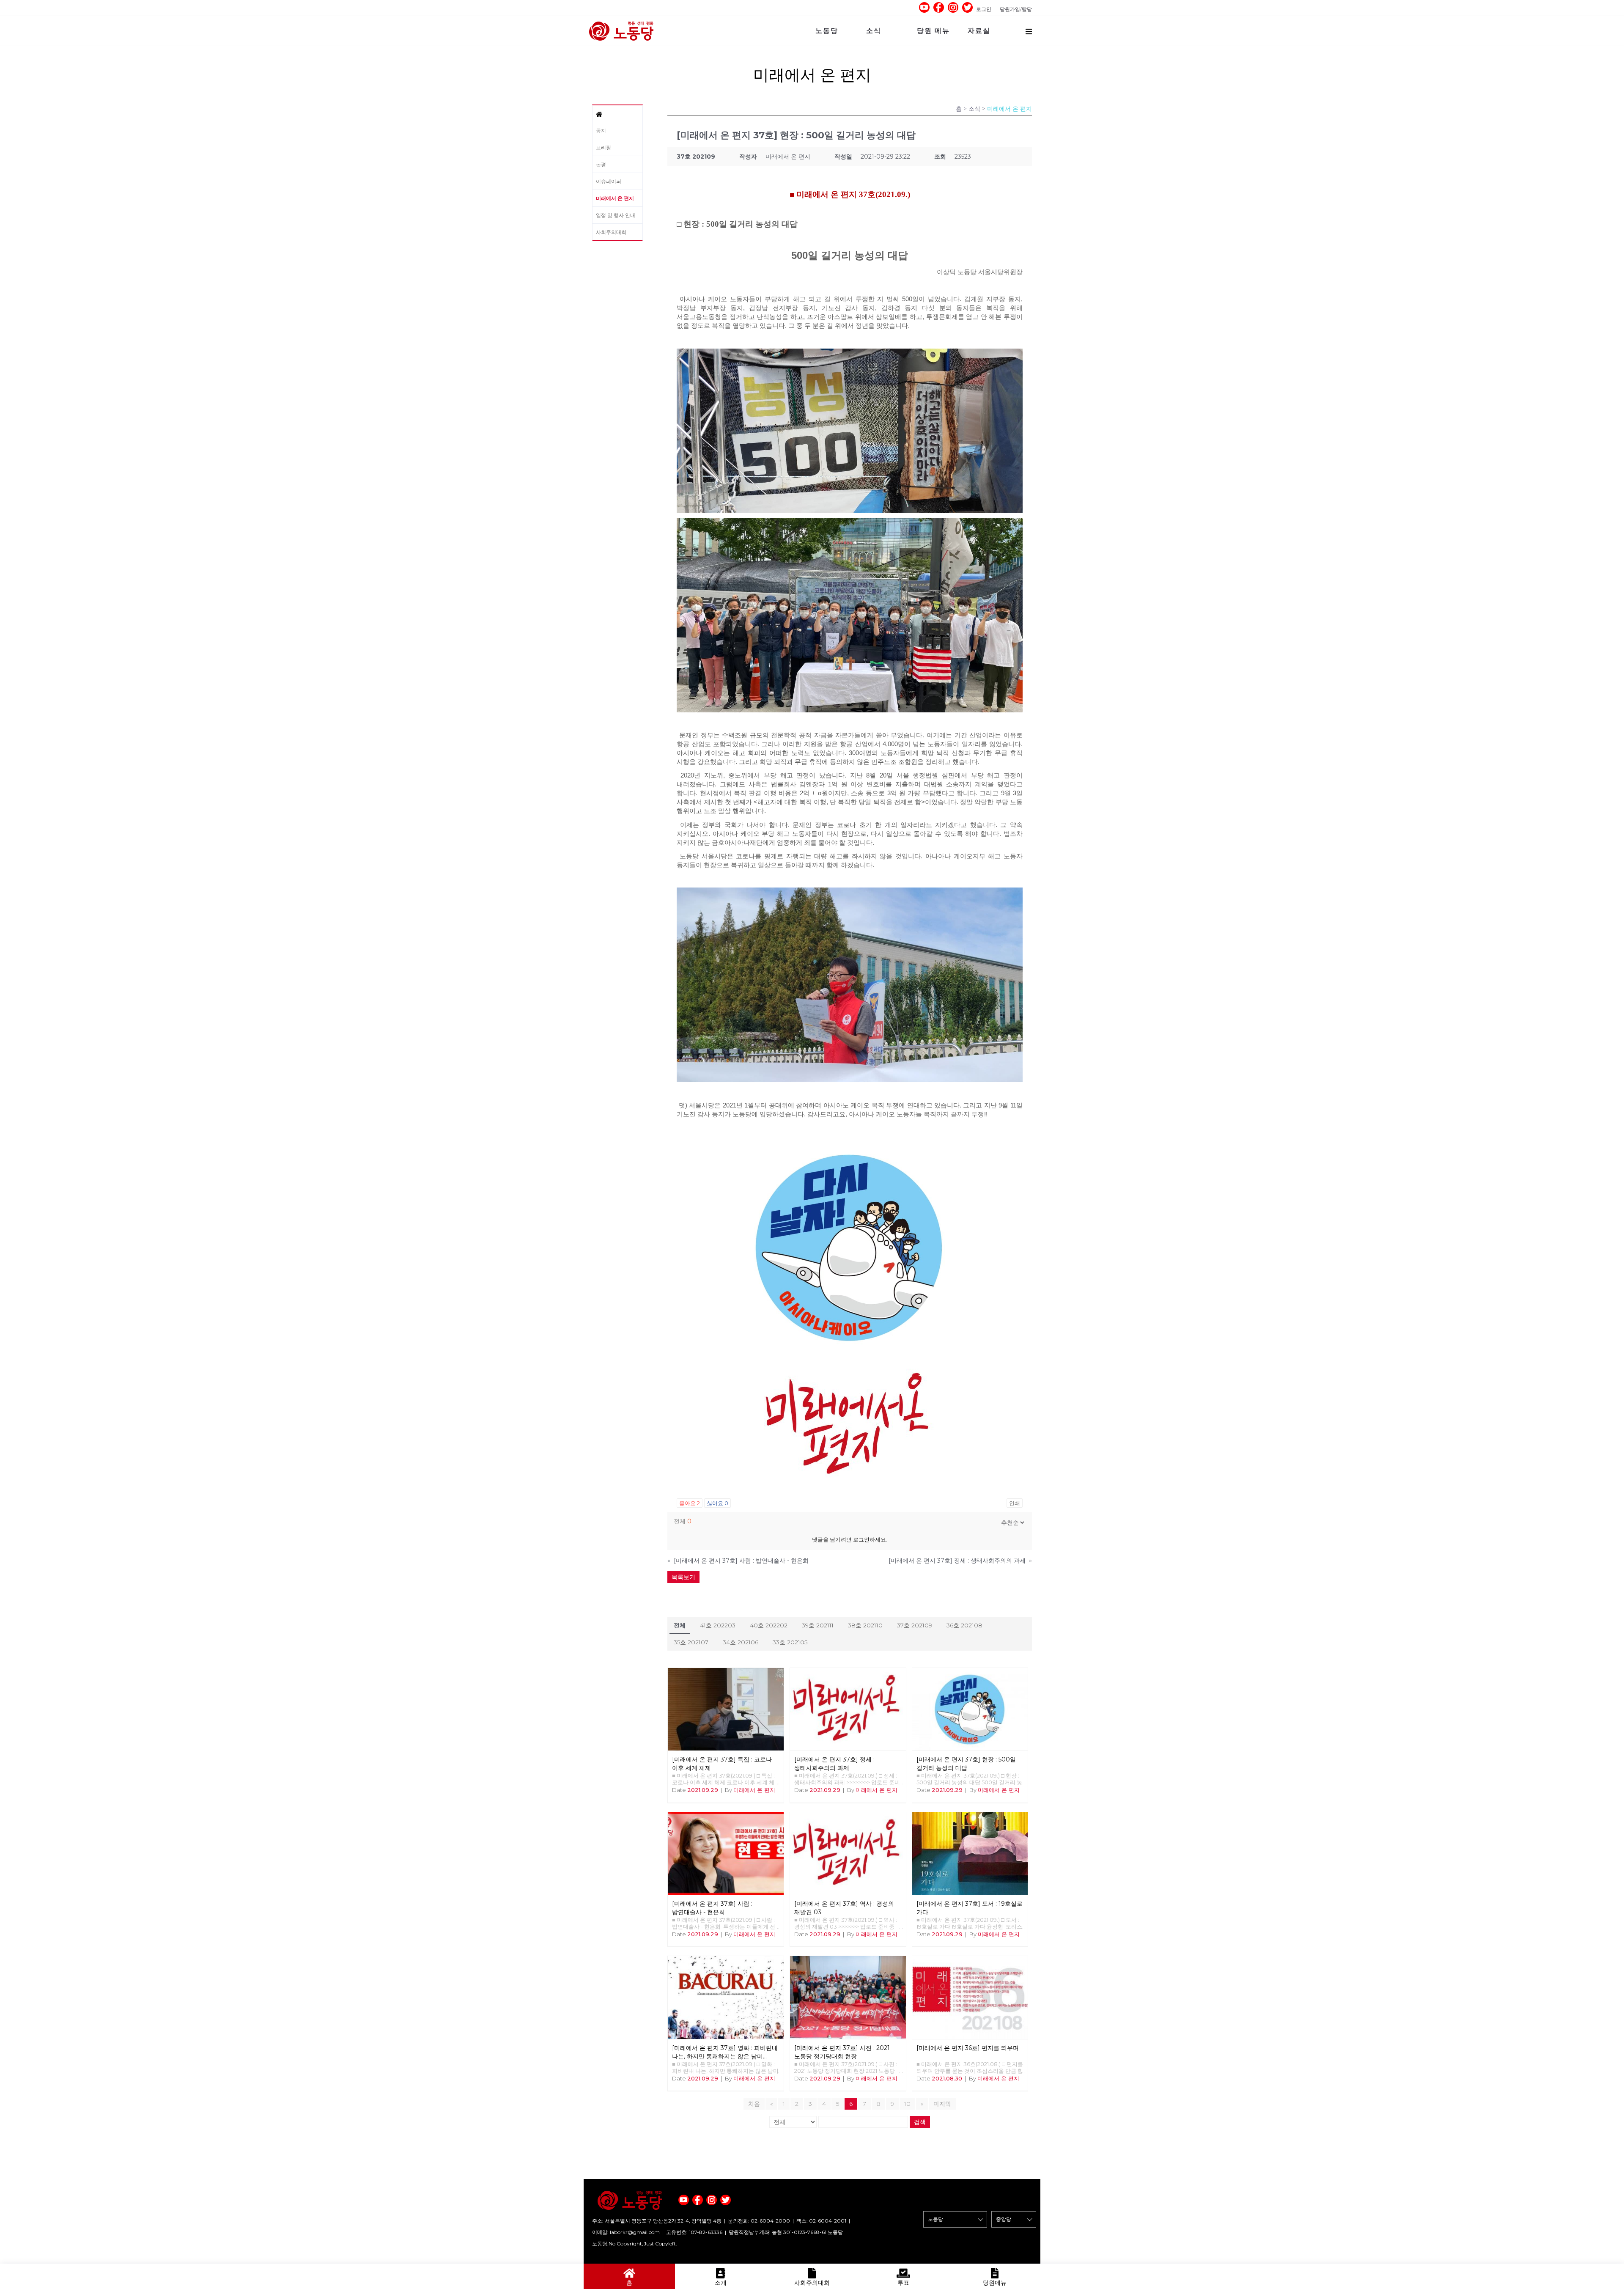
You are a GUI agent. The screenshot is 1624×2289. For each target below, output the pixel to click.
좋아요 (690, 1503)
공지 (601, 131)
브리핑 (604, 147)
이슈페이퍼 (609, 181)
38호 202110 (865, 1625)
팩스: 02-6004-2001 (821, 2221)
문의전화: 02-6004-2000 (759, 2221)
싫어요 (717, 1503)
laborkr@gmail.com (635, 2232)
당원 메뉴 (933, 31)
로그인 (984, 9)
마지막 (942, 2104)
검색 (920, 2122)
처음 (754, 2104)
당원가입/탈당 (1016, 9)
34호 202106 (741, 1642)
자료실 (979, 31)
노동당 (827, 31)
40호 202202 (769, 1625)
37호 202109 (915, 1625)
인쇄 (1015, 1503)
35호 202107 (691, 1642)
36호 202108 (964, 1625)
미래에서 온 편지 (615, 198)
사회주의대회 (611, 232)
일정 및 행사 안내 (616, 215)
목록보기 (683, 1577)
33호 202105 (790, 1642)
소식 (874, 31)
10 (907, 2104)
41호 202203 (718, 1625)
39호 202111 (818, 1625)
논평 (601, 164)
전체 (680, 1625)
